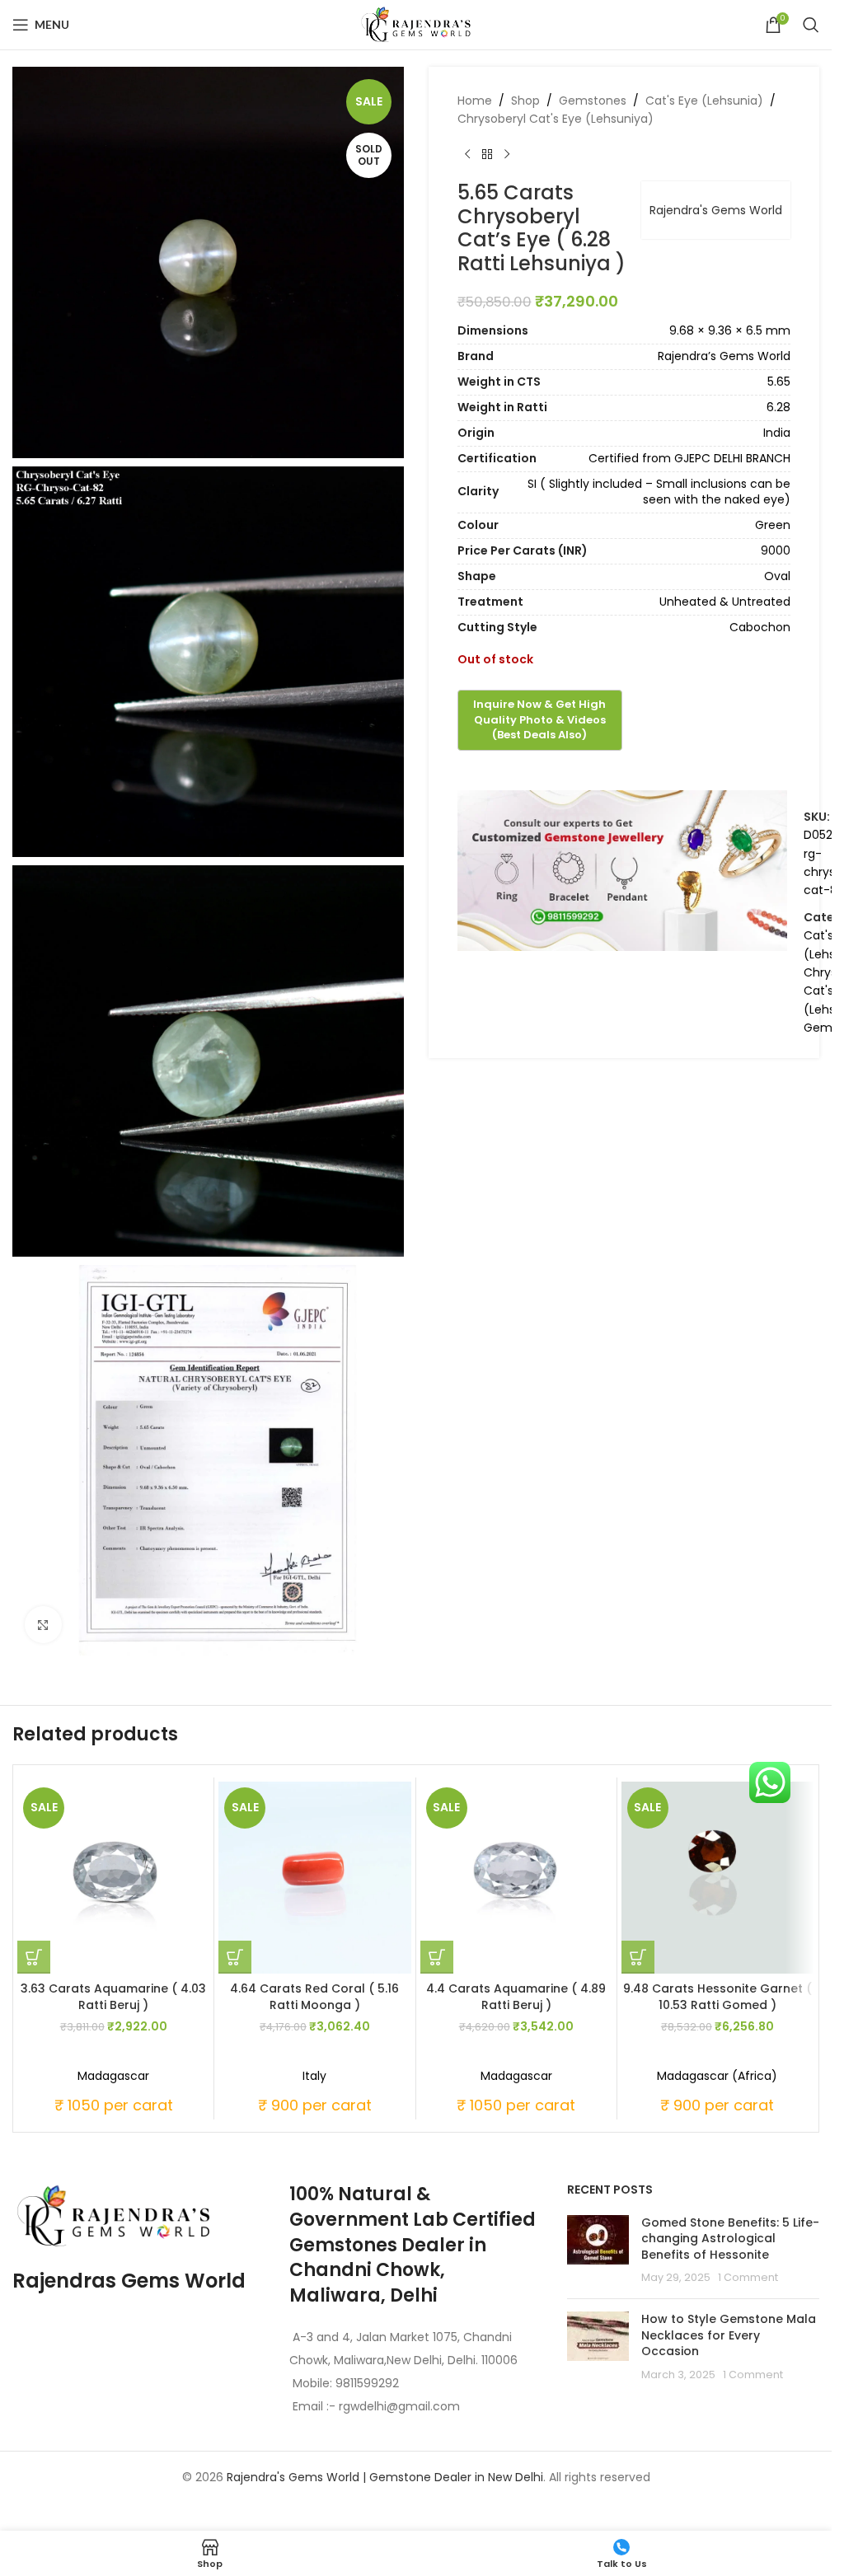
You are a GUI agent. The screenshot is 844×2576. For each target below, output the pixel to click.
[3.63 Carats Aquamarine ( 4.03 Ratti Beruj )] (113, 1878)
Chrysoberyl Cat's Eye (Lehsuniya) (556, 119)
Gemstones (593, 101)
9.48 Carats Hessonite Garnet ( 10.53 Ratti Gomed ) (717, 1997)
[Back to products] (487, 155)
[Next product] (507, 155)
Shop (525, 101)
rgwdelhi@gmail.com (398, 2406)
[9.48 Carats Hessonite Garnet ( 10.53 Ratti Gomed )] (717, 1878)
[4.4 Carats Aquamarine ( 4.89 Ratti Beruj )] (516, 1878)
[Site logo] (416, 24)
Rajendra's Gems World (716, 210)
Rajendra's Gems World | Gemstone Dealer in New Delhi (385, 2477)
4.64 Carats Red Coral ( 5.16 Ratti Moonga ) (314, 1997)
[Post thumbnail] (598, 2250)
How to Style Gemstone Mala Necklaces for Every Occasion (729, 2335)
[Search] (811, 25)
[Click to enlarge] (43, 1625)
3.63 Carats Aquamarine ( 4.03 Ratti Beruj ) (113, 1997)
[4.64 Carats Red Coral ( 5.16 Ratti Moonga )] (314, 1878)
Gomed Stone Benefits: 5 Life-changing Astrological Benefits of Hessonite (730, 2239)
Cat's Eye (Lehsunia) (704, 101)
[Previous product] (467, 155)
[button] (34, 1957)
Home (475, 101)
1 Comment (748, 2277)
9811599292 (367, 2383)
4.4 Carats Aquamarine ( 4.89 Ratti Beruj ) (516, 1997)
